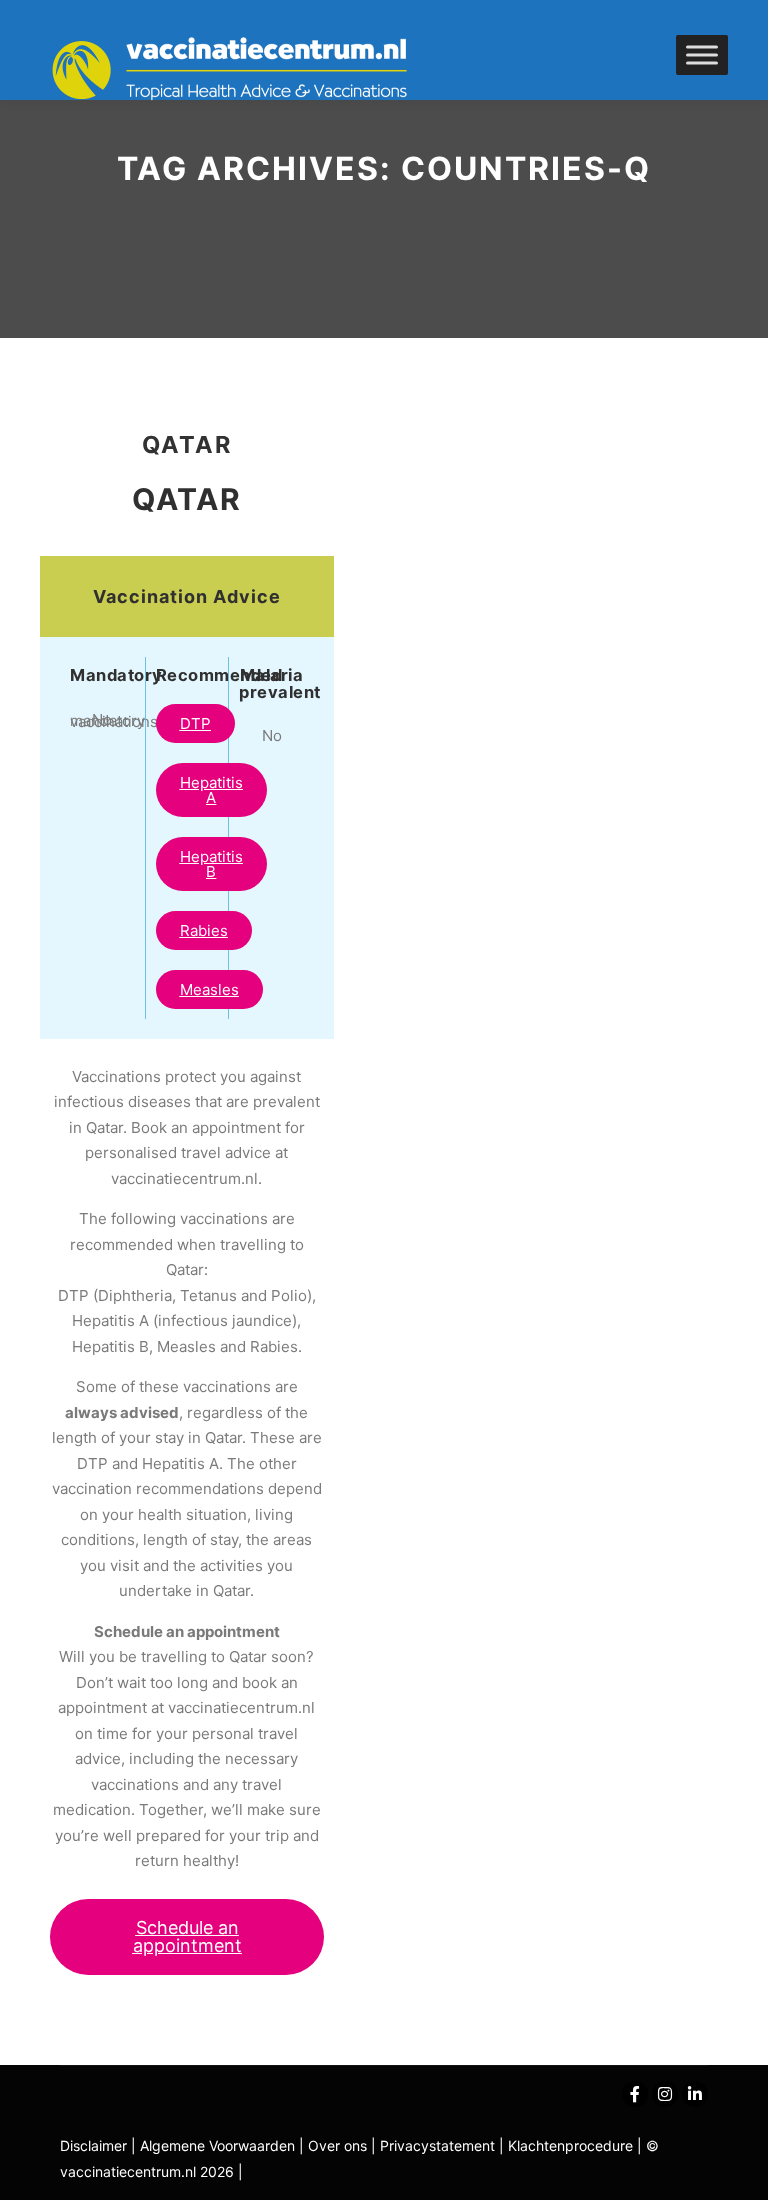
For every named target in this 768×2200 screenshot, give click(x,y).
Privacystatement (439, 2145)
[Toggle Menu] (702, 54)
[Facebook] (635, 2094)
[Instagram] (665, 2094)
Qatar (187, 444)
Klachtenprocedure (570, 2145)
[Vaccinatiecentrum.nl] (240, 70)
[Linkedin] (695, 2094)
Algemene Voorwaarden (217, 2145)
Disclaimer (93, 2145)
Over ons (339, 2145)
